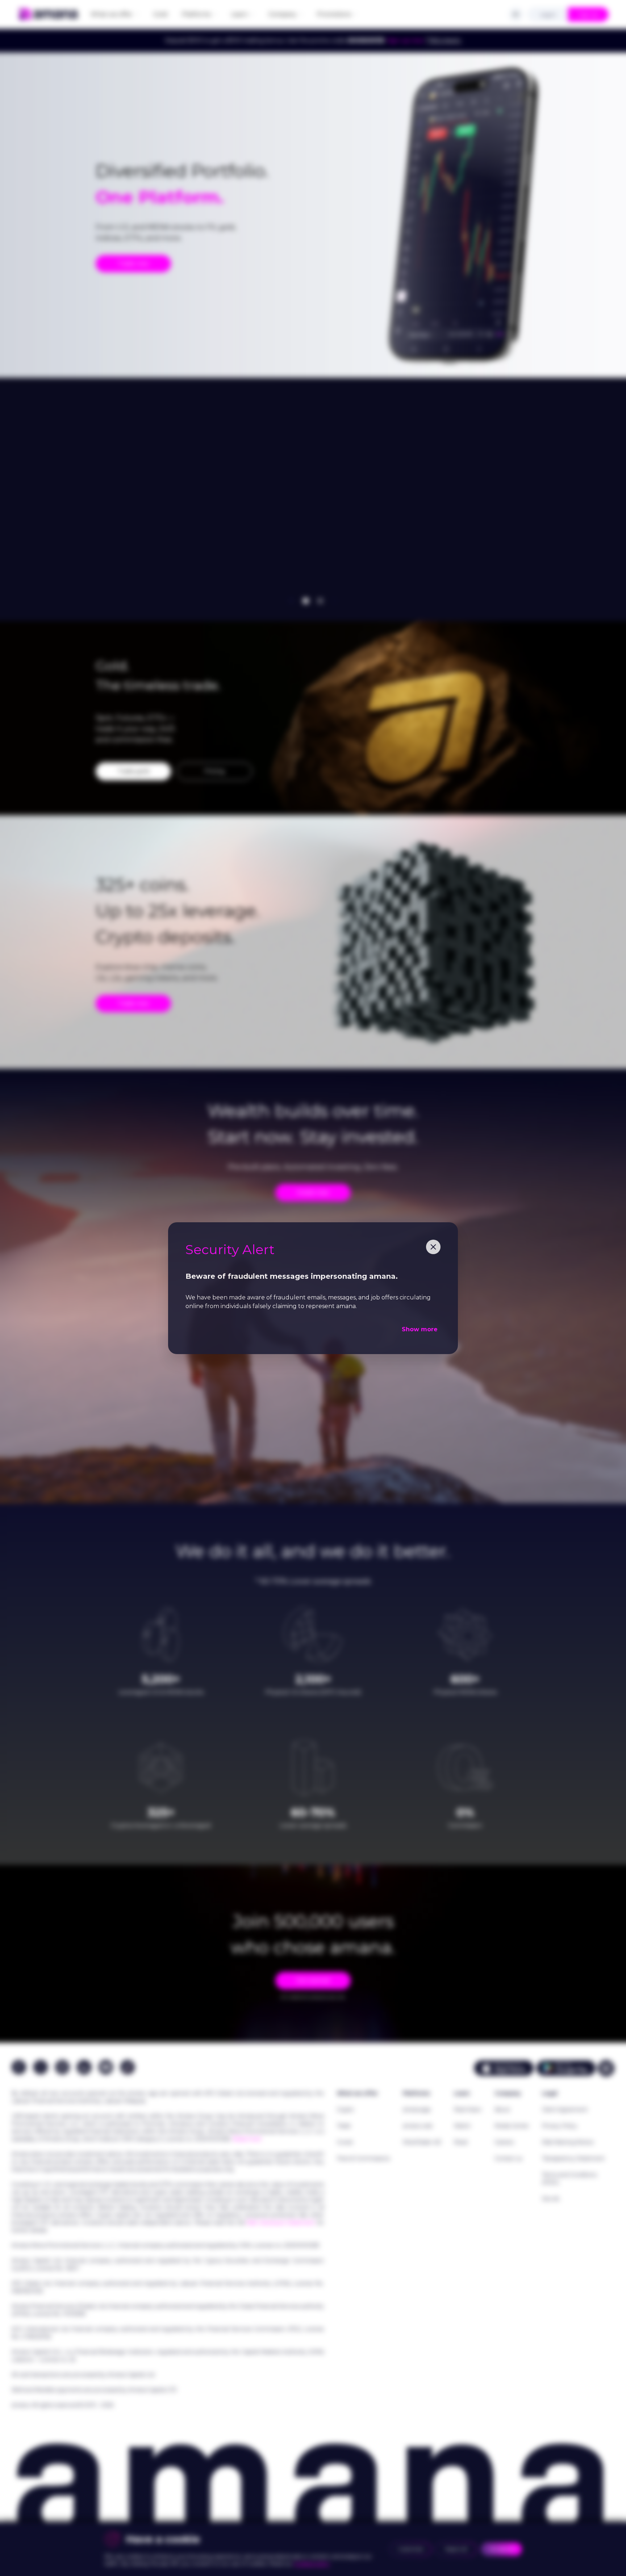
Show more (420, 1329)
